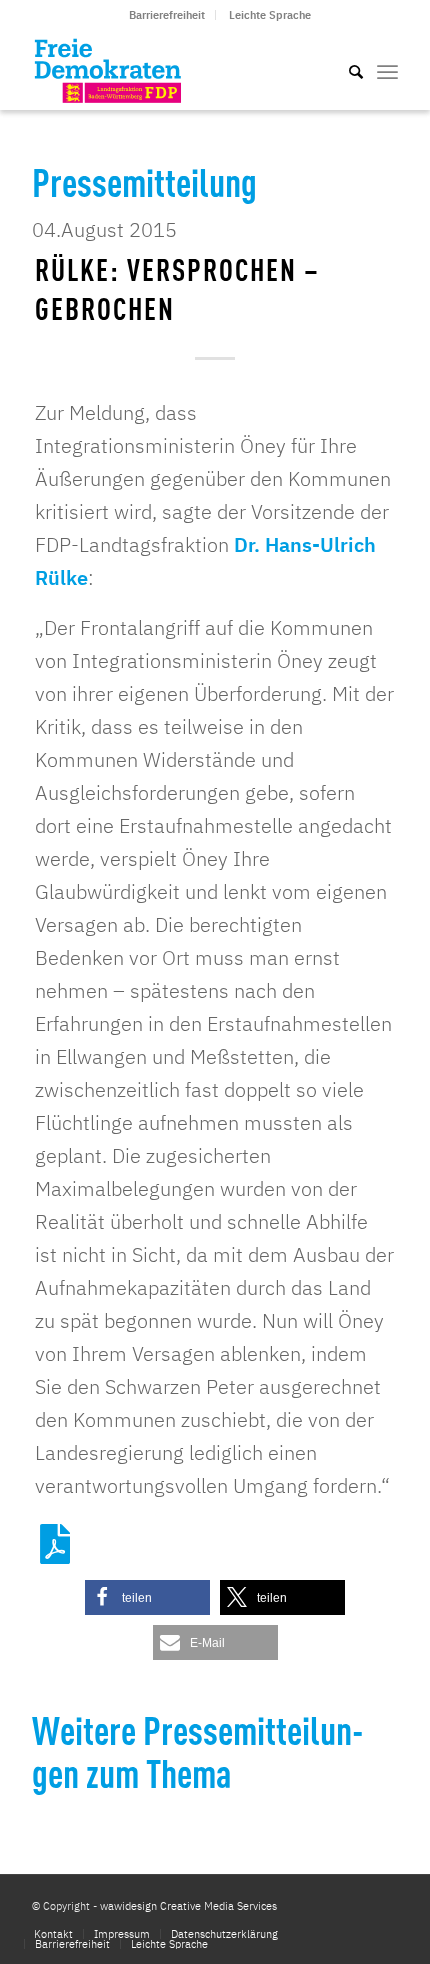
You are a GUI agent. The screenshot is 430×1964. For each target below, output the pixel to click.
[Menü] (387, 70)
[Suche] (346, 70)
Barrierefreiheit (167, 15)
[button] (147, 1597)
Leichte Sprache (270, 15)
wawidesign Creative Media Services (188, 1906)
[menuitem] (167, 15)
